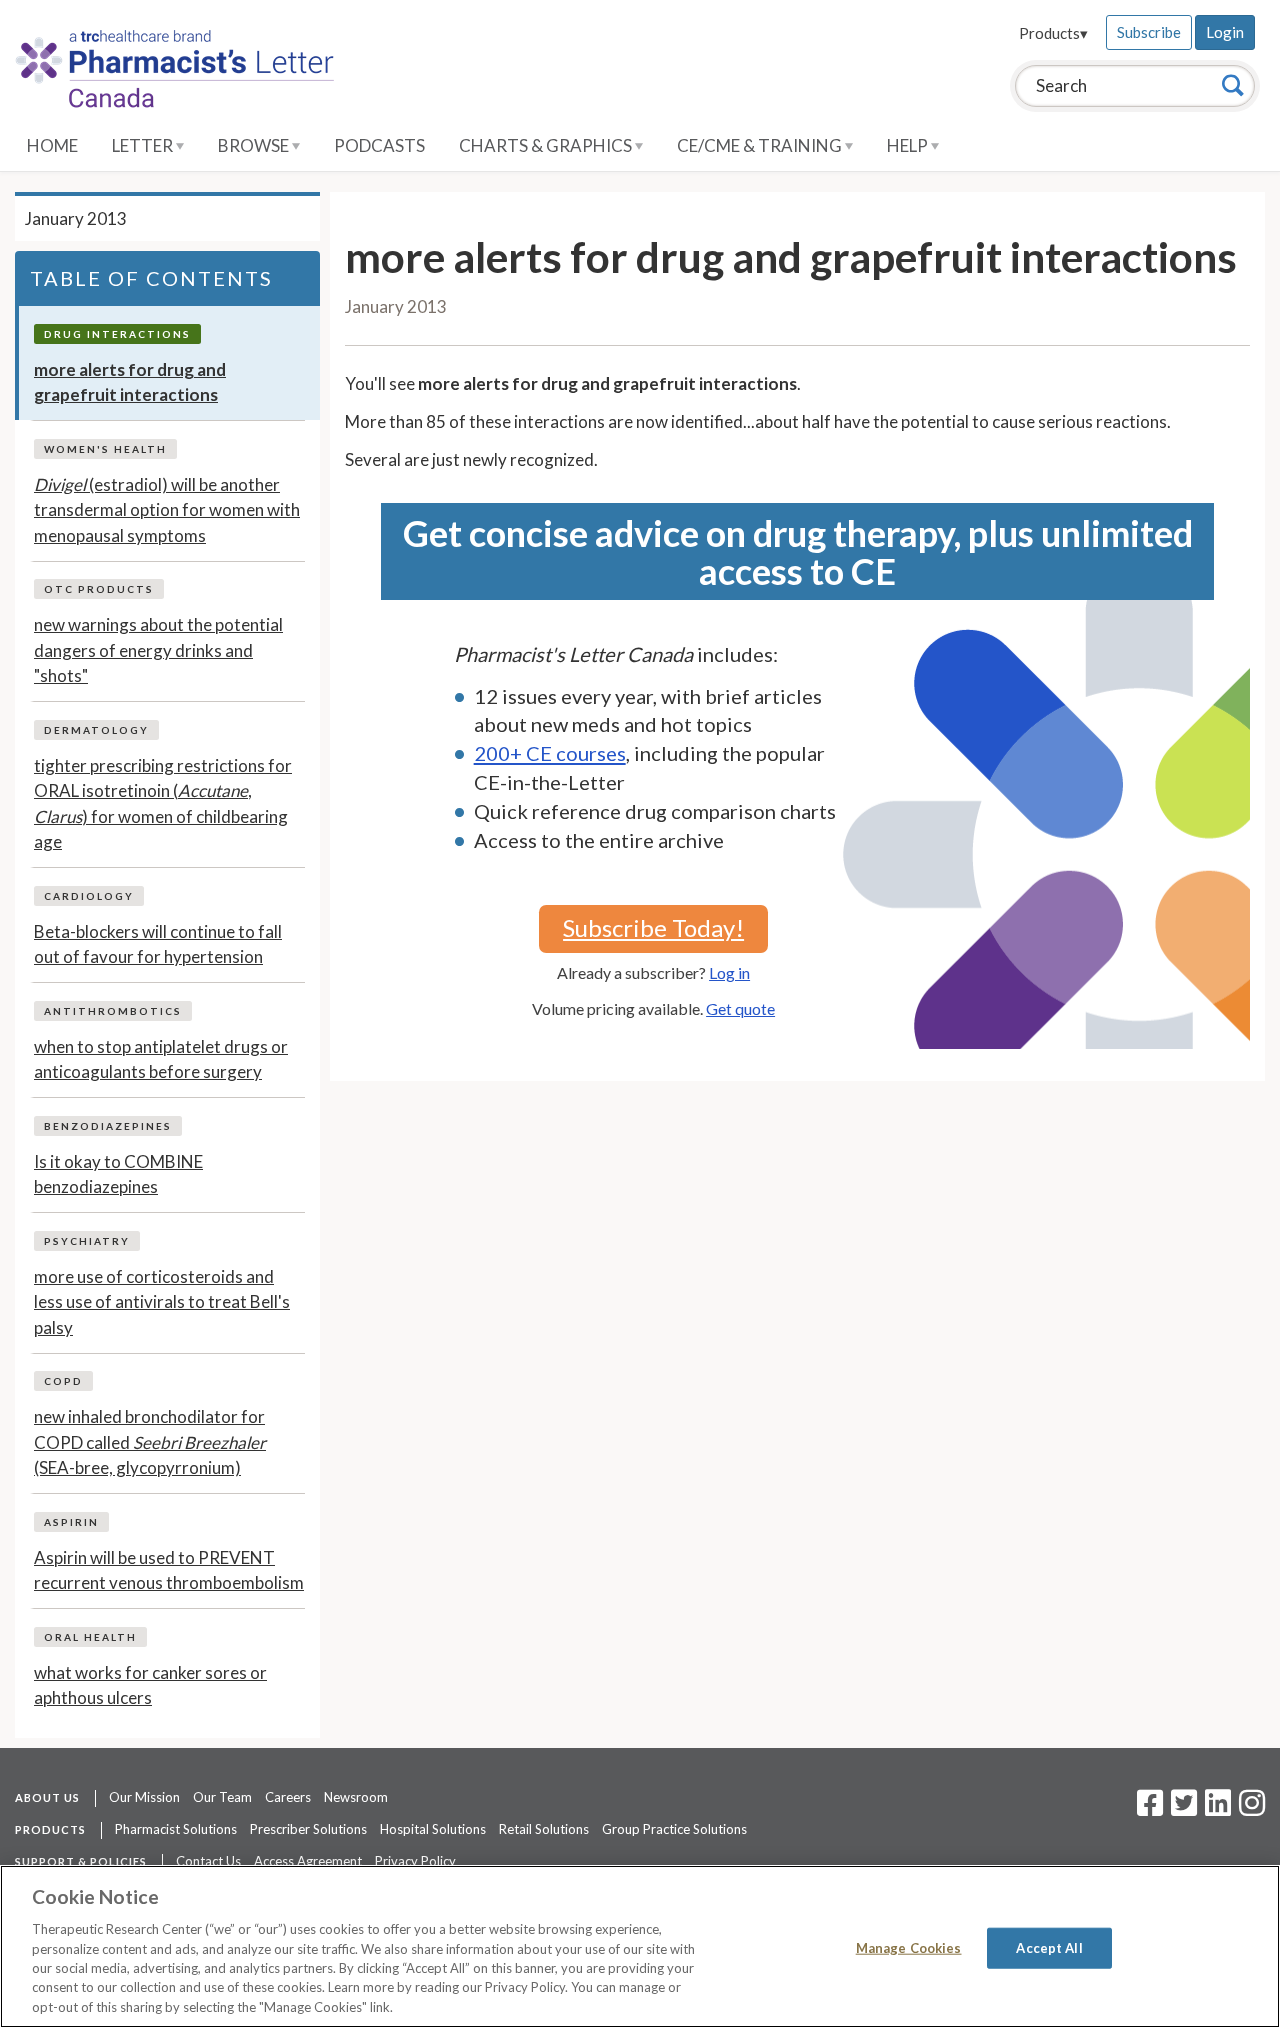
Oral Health (90, 1637)
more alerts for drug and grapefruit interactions (130, 382)
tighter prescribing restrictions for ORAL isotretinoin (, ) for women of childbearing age (163, 804)
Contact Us (208, 1861)
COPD (63, 1381)
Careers (288, 1797)
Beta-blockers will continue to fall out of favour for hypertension (158, 944)
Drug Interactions (117, 334)
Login (1225, 32)
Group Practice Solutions (674, 1829)
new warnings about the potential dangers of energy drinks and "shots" (158, 650)
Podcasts (379, 145)
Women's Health (105, 449)
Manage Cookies (909, 1947)
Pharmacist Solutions (176, 1829)
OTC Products (99, 589)
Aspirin (71, 1522)
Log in (729, 972)
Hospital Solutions (433, 1829)
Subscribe (1149, 32)
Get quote (740, 1008)
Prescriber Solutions (308, 1829)
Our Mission (144, 1797)
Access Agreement (308, 1861)
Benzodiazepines (108, 1126)
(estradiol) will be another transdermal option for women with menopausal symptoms (167, 510)
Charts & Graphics (547, 145)
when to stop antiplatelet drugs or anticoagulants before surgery (161, 1059)
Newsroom (356, 1797)
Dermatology (96, 730)
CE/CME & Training (761, 145)
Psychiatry (87, 1241)
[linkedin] (1218, 1809)
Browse (255, 145)
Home (52, 145)
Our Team (222, 1797)
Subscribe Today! (653, 927)
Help (909, 145)
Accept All (1049, 1947)
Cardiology (89, 896)
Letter (144, 145)
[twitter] (1181, 1809)
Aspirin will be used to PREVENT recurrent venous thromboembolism (169, 1570)
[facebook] (1150, 1809)
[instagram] (1252, 1809)
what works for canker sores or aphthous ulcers (150, 1685)
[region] (640, 1946)
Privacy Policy (415, 1861)
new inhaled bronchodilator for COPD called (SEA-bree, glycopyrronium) (150, 1442)
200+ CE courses (550, 753)
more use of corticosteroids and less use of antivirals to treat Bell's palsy (162, 1302)
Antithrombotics (113, 1011)
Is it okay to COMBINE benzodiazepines (118, 1174)
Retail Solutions (544, 1829)
